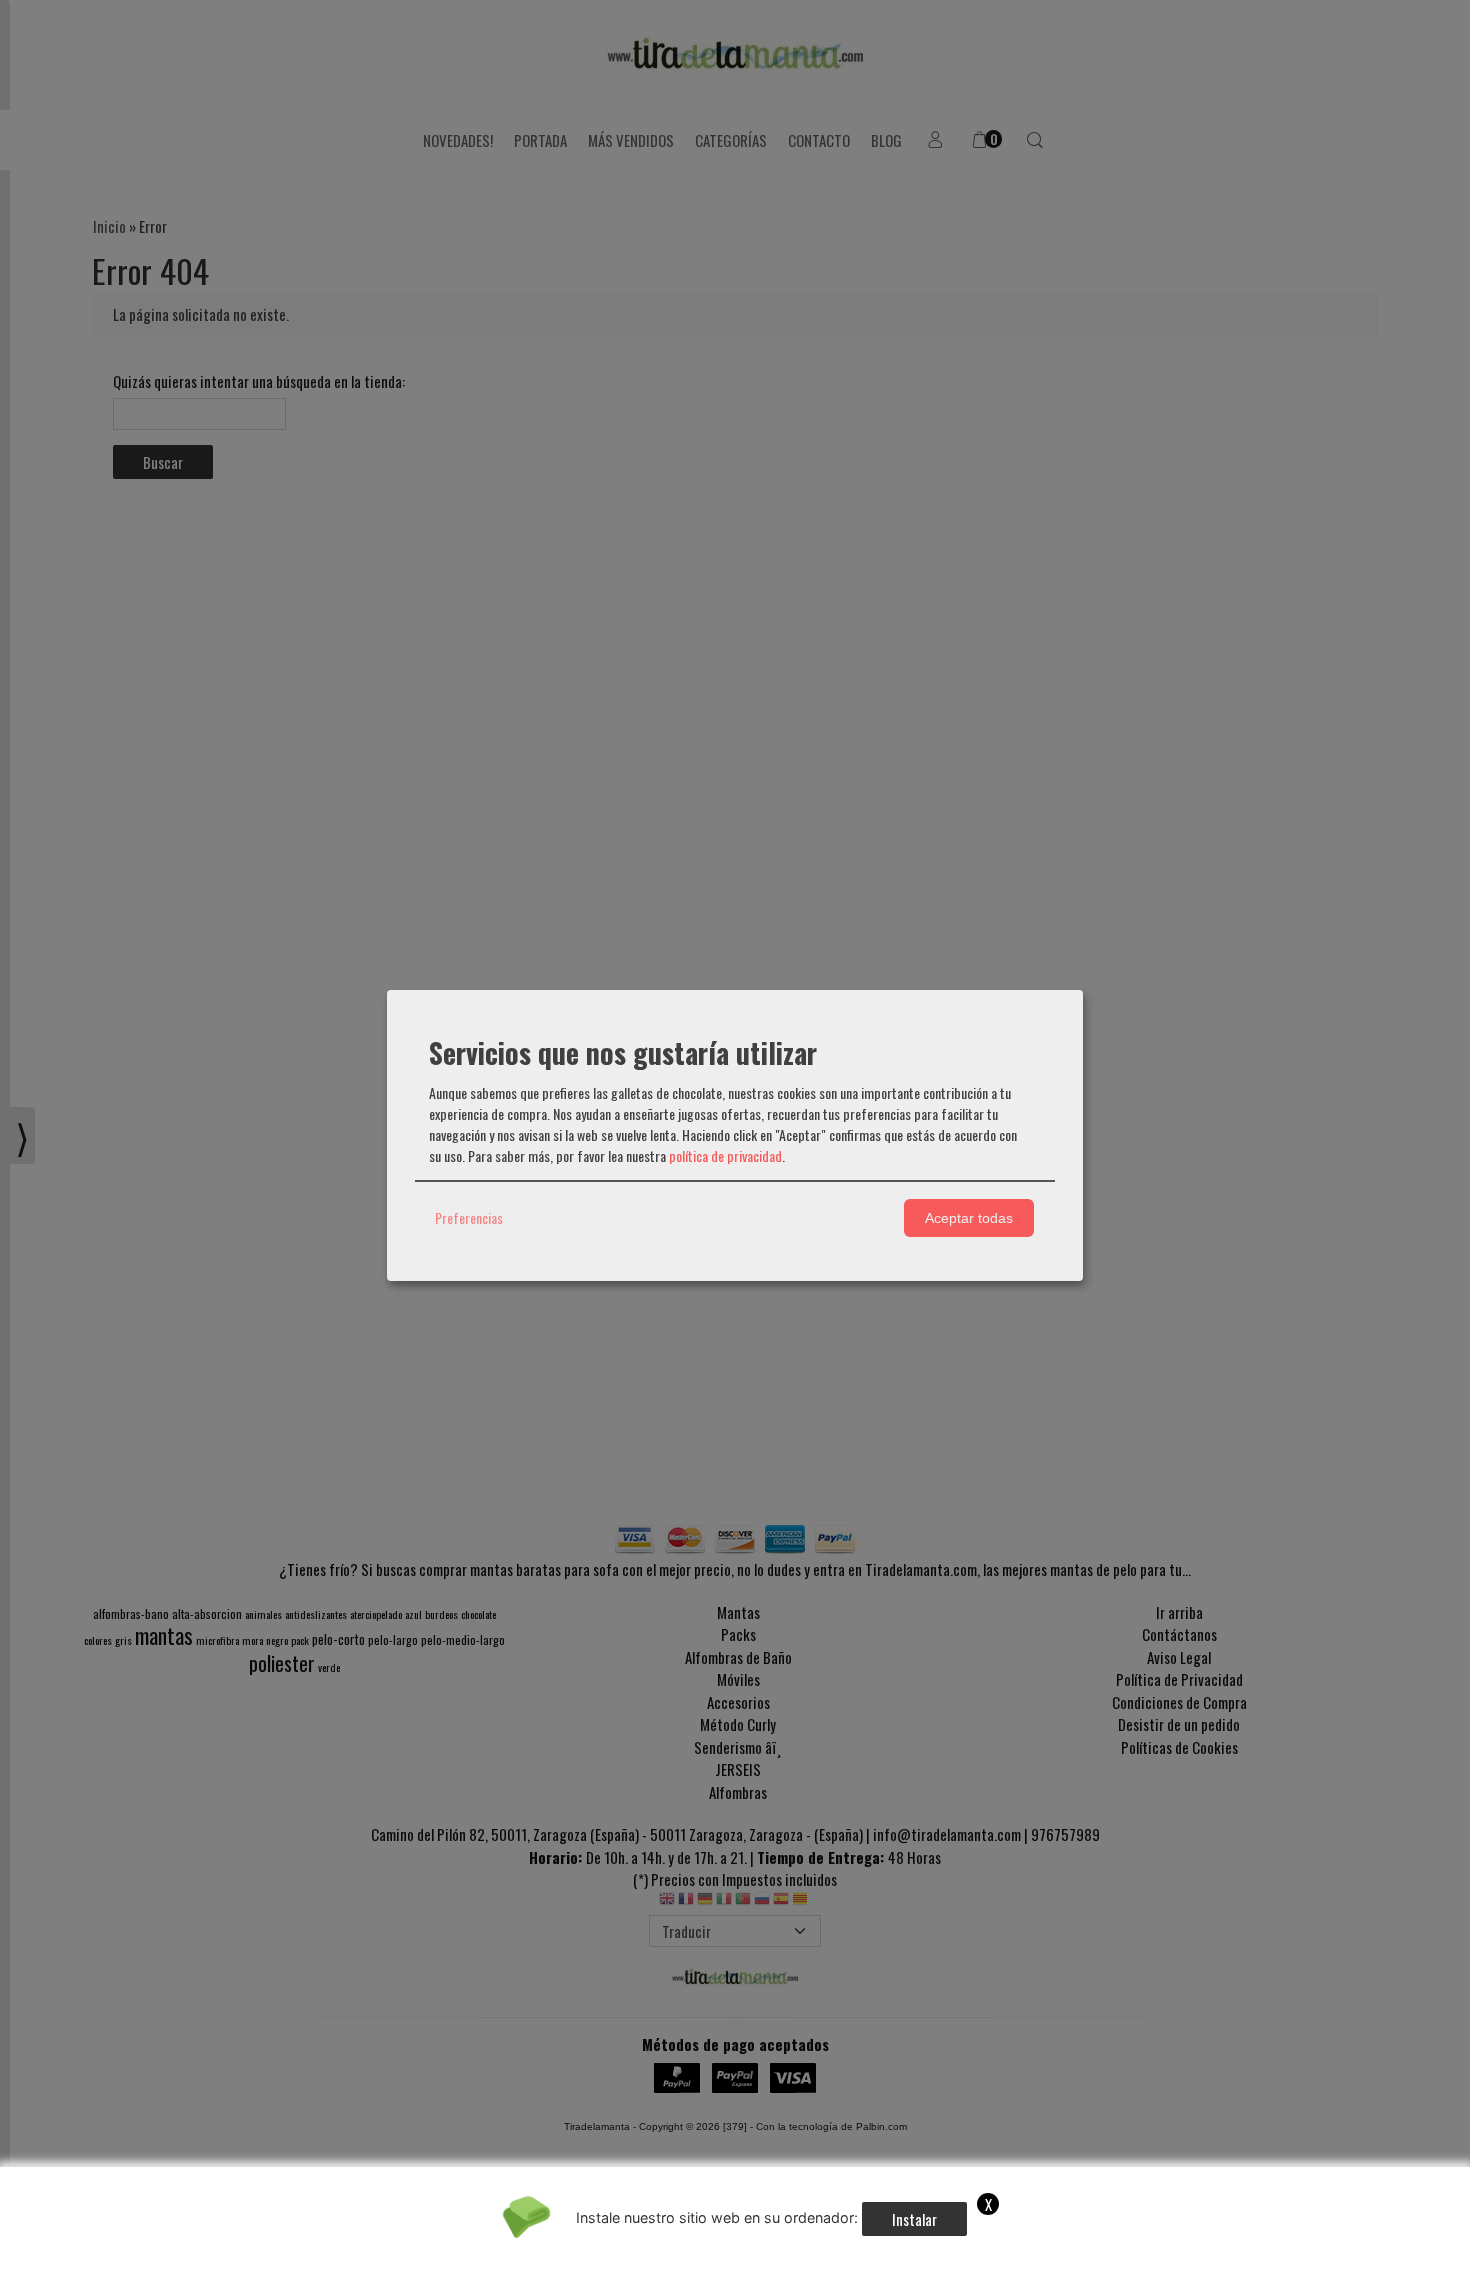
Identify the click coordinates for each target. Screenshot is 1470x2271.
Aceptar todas (969, 1218)
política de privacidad (725, 1155)
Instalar (914, 2219)
